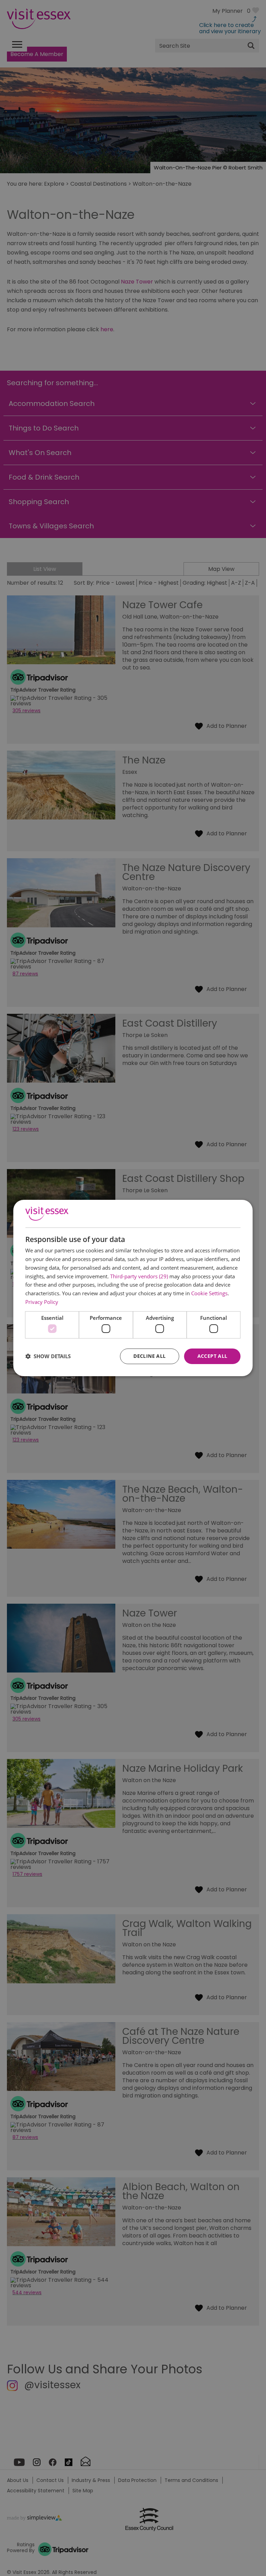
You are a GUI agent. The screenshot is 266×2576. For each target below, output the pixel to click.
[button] (48, 1356)
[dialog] (133, 1288)
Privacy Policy (42, 1302)
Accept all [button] (212, 1356)
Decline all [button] (149, 1356)
